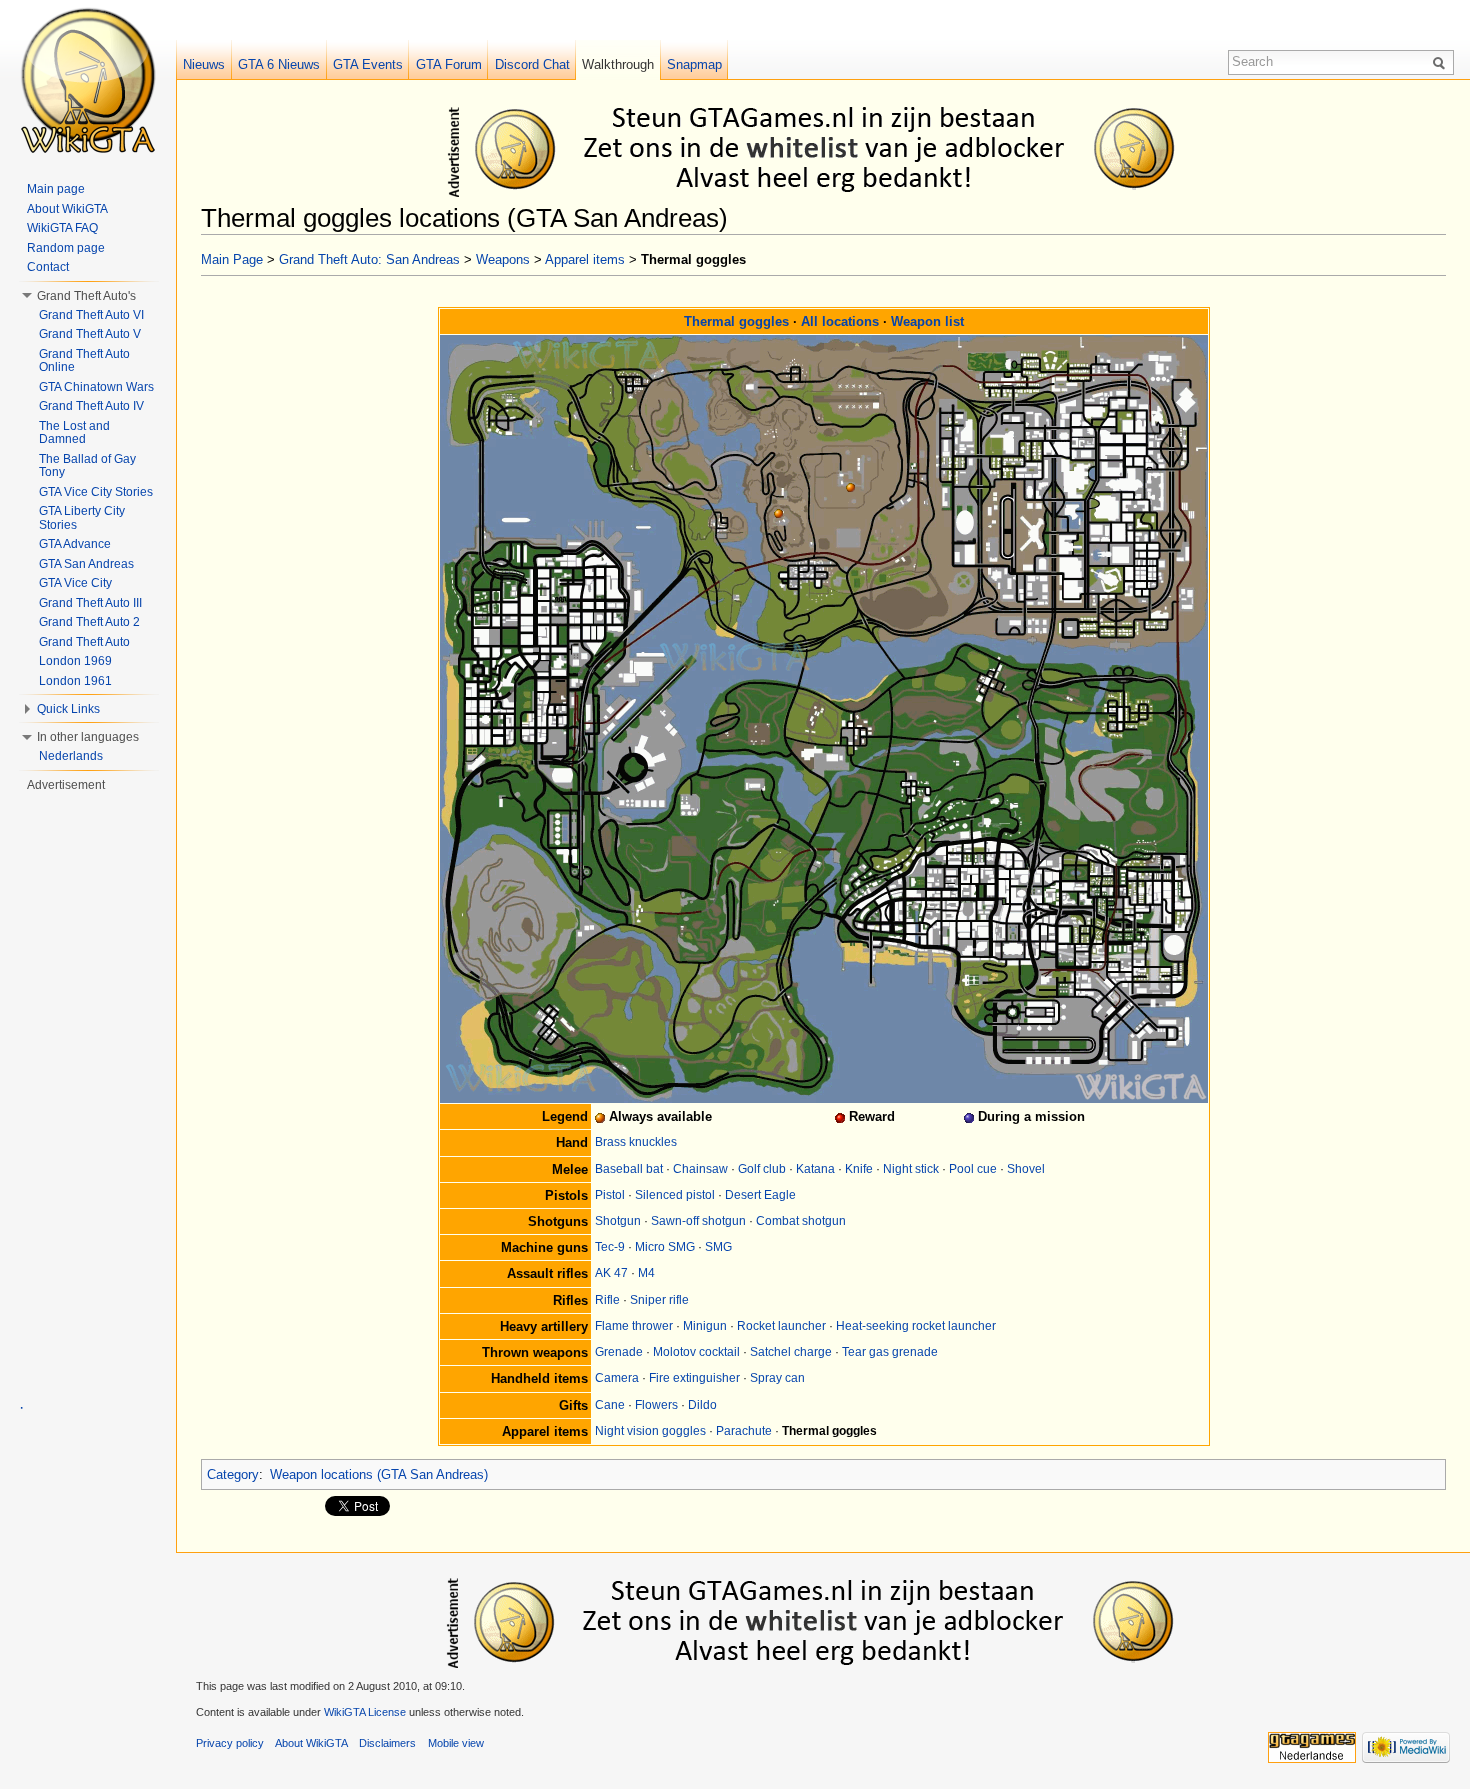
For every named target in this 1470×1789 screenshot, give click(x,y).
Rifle (607, 1300)
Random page (66, 248)
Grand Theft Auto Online (84, 361)
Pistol (610, 1195)
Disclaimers (387, 1743)
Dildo (702, 1405)
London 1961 (75, 681)
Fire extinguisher (694, 1378)
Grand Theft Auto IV (91, 406)
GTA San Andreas (86, 564)
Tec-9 (610, 1247)
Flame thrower (634, 1326)
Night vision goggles (650, 1431)
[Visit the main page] (88, 80)
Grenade (619, 1352)
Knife (859, 1169)
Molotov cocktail (696, 1352)
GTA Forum (449, 64)
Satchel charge (791, 1352)
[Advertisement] (827, 148)
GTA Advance (75, 544)
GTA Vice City (75, 583)
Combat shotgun (801, 1221)
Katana (815, 1169)
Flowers (656, 1405)
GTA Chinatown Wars (96, 387)
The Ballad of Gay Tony (87, 466)
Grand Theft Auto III (90, 603)
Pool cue (973, 1169)
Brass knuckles (636, 1142)
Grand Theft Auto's (86, 296)
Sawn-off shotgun (698, 1221)
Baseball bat (629, 1169)
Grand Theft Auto (84, 642)
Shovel (1026, 1169)
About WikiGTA (67, 209)
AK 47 (611, 1273)
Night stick (911, 1169)
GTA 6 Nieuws (279, 64)
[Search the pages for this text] (1442, 62)
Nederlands (71, 756)
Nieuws (204, 64)
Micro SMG (665, 1247)
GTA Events (368, 64)
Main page (56, 189)
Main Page (232, 259)
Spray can (777, 1378)
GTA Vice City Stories (96, 492)
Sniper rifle (659, 1300)
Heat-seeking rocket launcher (916, 1326)
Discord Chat (532, 64)
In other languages (88, 737)
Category (233, 1474)
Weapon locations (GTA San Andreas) (379, 1474)
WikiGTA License (365, 1712)
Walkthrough (618, 64)
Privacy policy (230, 1743)
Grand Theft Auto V (90, 334)
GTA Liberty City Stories (82, 518)
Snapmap (694, 64)
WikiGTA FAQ (62, 228)
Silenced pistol (675, 1195)
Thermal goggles (736, 321)
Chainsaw (700, 1169)
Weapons (503, 259)
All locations (840, 321)
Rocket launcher (781, 1326)
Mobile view (456, 1743)
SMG (718, 1247)
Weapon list (927, 321)
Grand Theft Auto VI (91, 315)
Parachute (744, 1431)
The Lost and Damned (74, 433)
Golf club (762, 1169)
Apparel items (585, 259)
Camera (617, 1378)
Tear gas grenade (890, 1352)
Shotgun (618, 1221)
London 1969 (75, 661)
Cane (610, 1405)
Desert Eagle (760, 1195)
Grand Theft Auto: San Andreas (369, 259)
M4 (646, 1273)
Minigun (705, 1326)
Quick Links (68, 709)
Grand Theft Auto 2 (89, 622)
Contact (48, 267)
